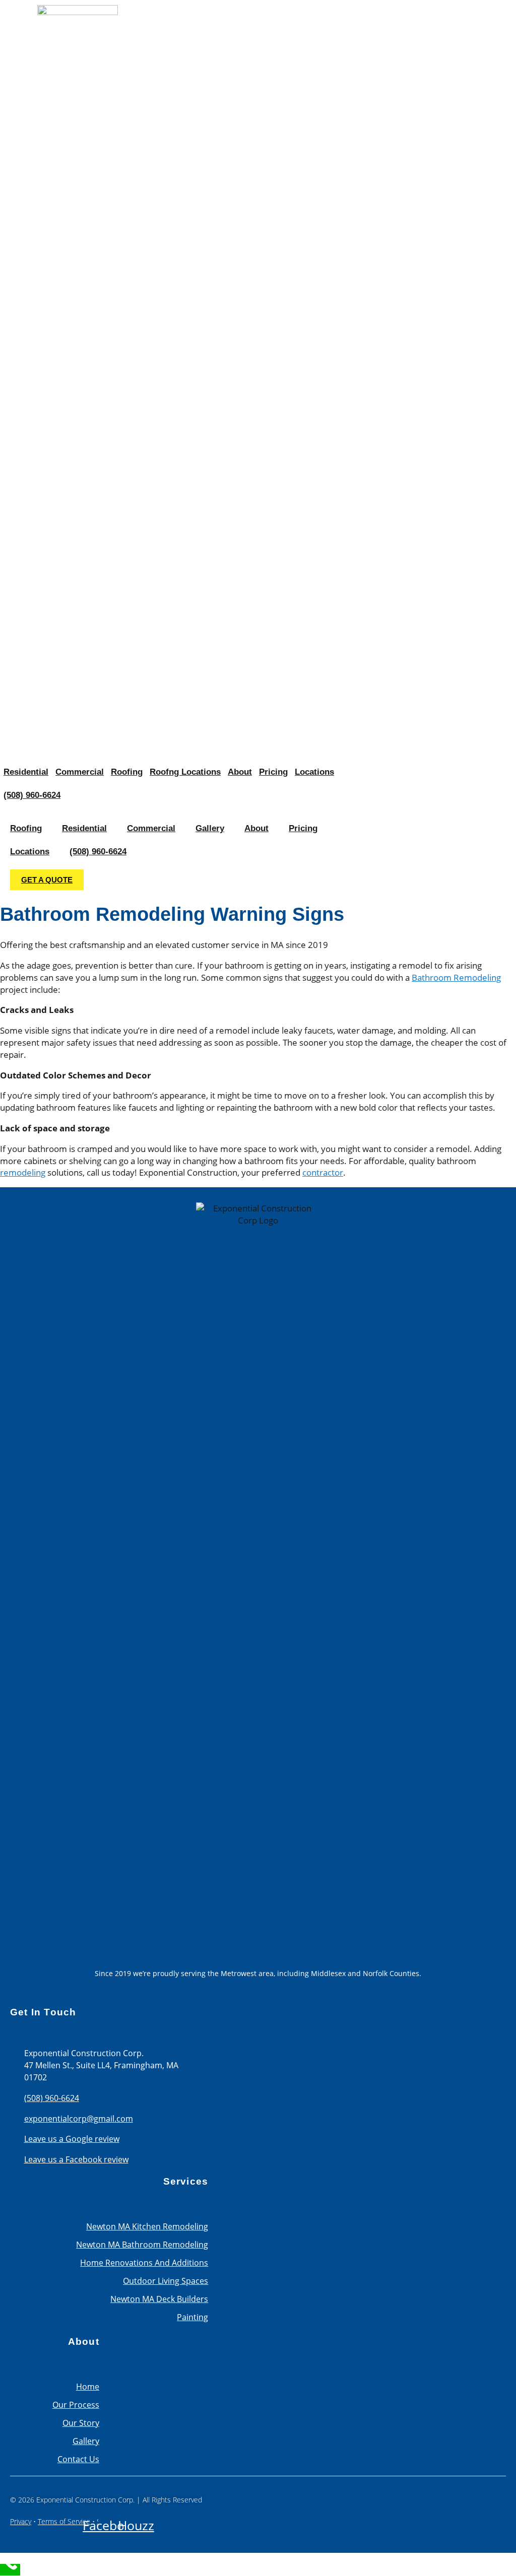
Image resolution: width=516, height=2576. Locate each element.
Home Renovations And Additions (144, 2263)
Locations (314, 772)
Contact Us (78, 2459)
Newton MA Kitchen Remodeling (147, 2226)
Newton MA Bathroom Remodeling (142, 2245)
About (240, 772)
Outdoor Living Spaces (166, 2281)
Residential (26, 772)
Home (88, 2387)
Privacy (21, 2521)
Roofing (127, 772)
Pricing (273, 772)
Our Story (81, 2423)
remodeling (23, 1172)
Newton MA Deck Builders (159, 2299)
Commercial (80, 772)
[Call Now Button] (10, 2570)
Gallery (210, 828)
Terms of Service (64, 2521)
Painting (192, 2317)
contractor (323, 1172)
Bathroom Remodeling (456, 977)
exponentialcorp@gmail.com (79, 2119)
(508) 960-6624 (32, 795)
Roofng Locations (185, 772)
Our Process (76, 2405)
